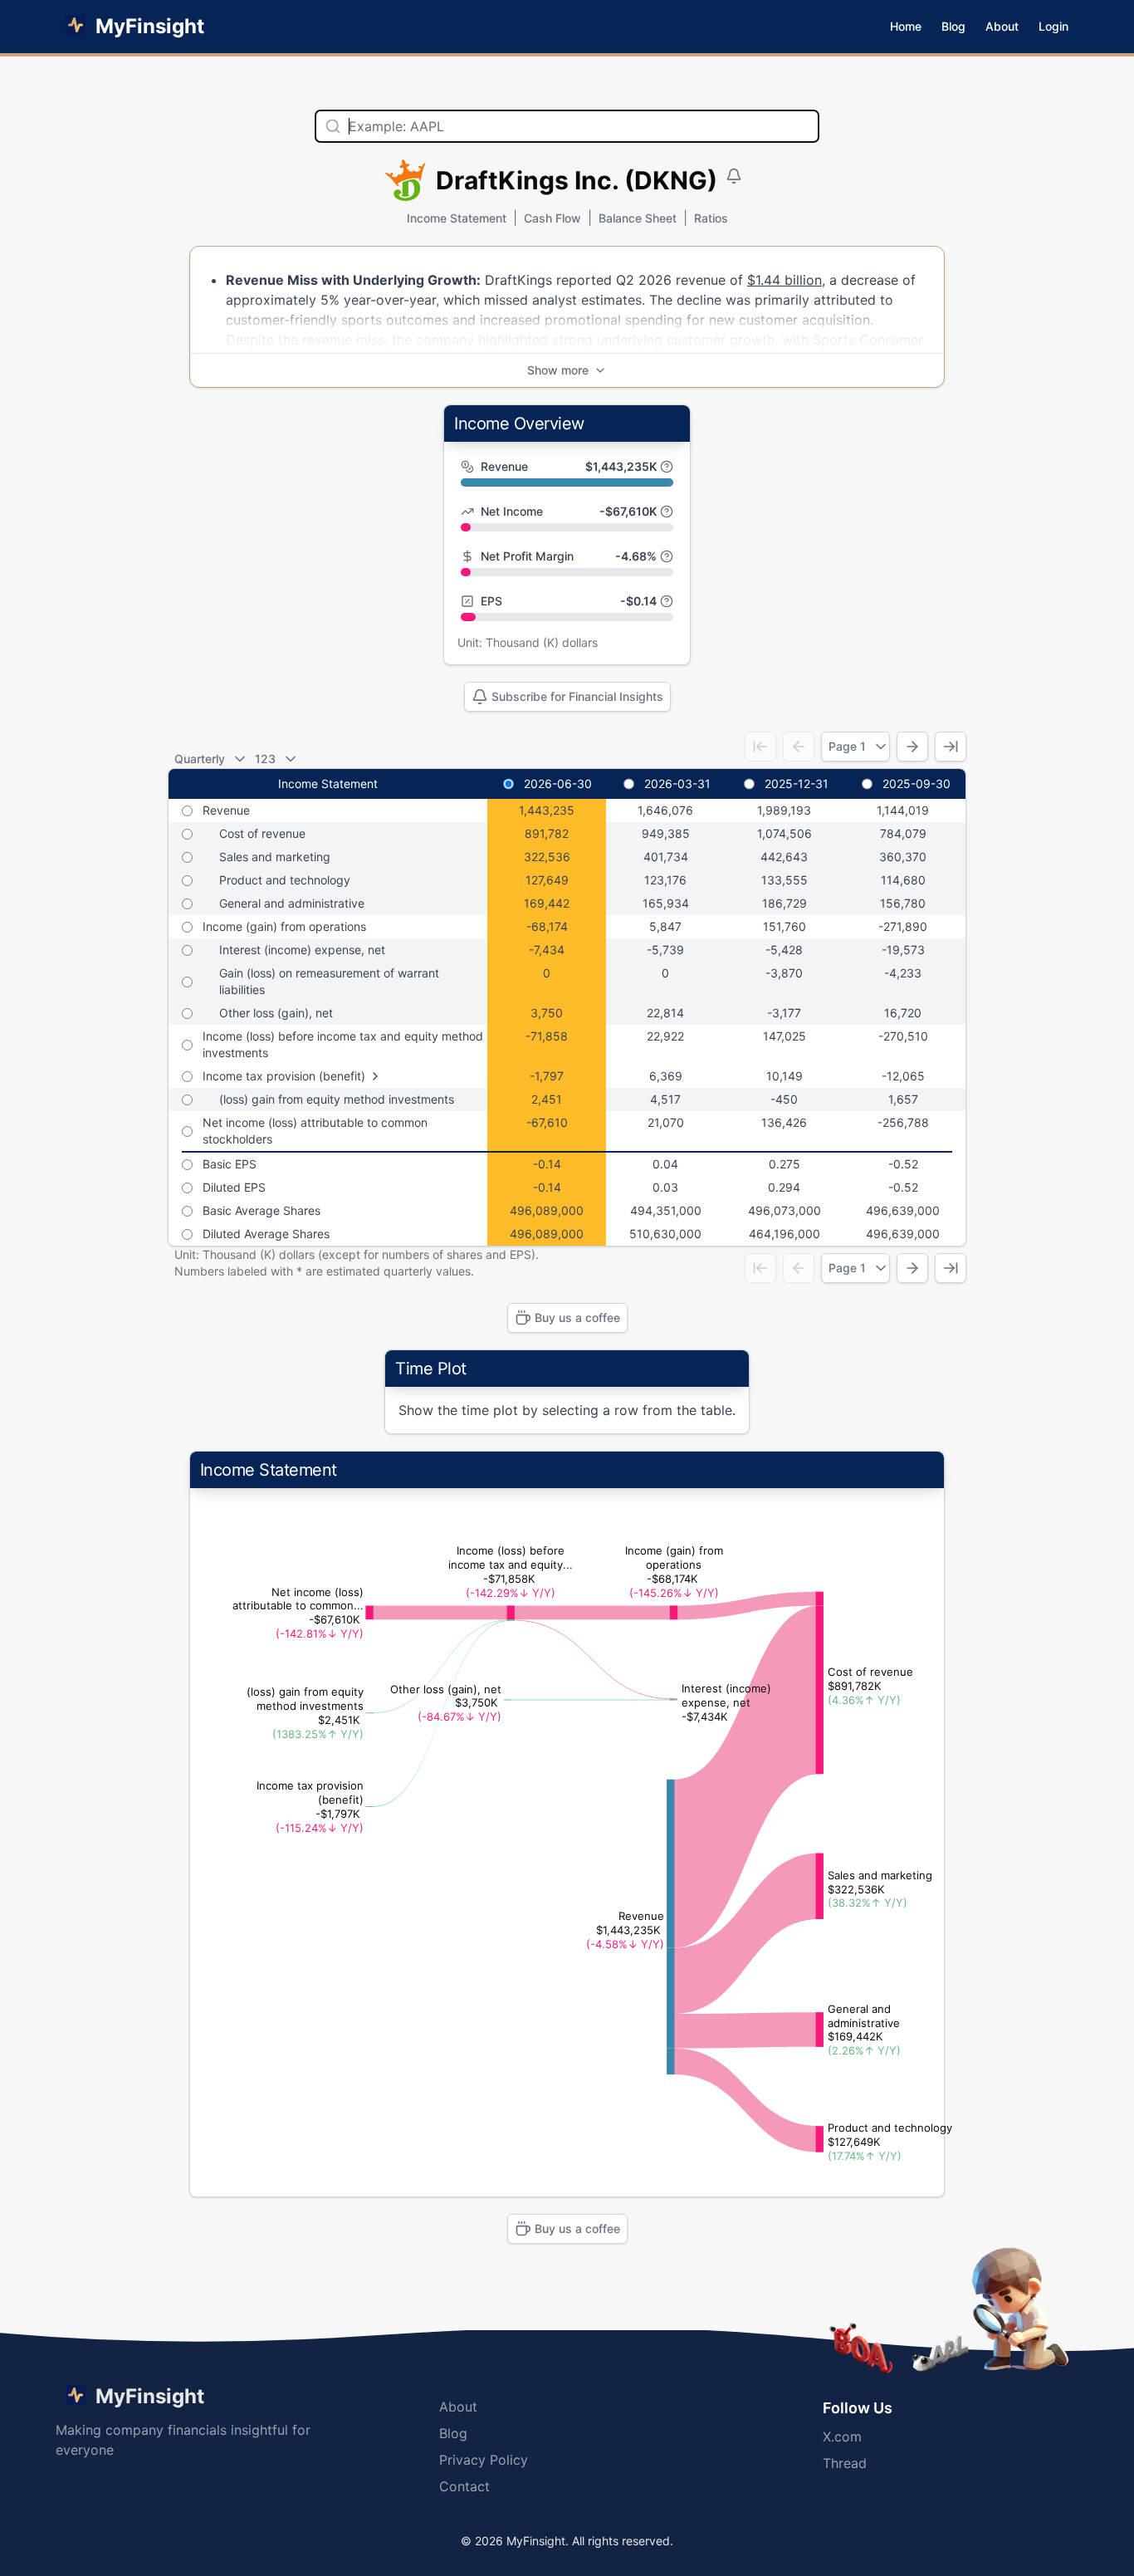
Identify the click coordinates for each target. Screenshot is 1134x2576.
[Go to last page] (951, 747)
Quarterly (200, 759)
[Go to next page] (912, 747)
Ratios (711, 218)
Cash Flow (552, 218)
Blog (953, 26)
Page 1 (847, 746)
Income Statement (457, 218)
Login (1053, 26)
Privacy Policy (484, 2460)
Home (906, 26)
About (1002, 26)
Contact (464, 2486)
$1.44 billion (785, 280)
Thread (845, 2463)
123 (265, 759)
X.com (842, 2436)
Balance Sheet (638, 218)
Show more (558, 370)
